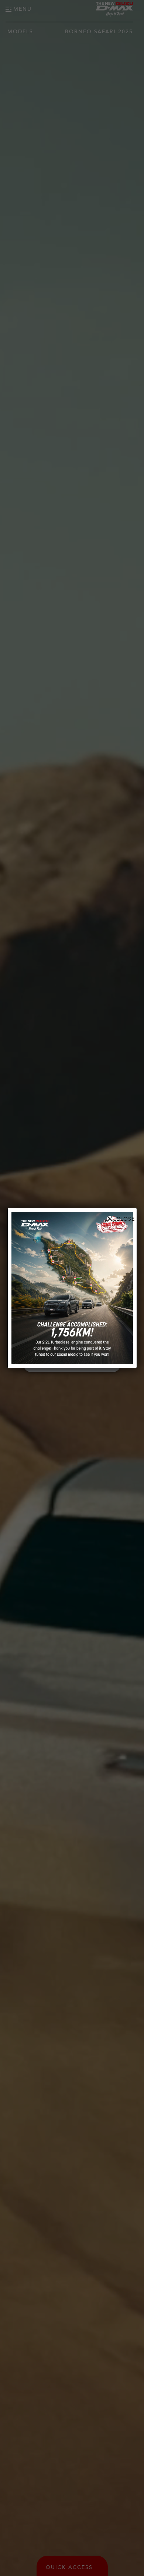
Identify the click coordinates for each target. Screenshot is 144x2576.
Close (126, 1219)
